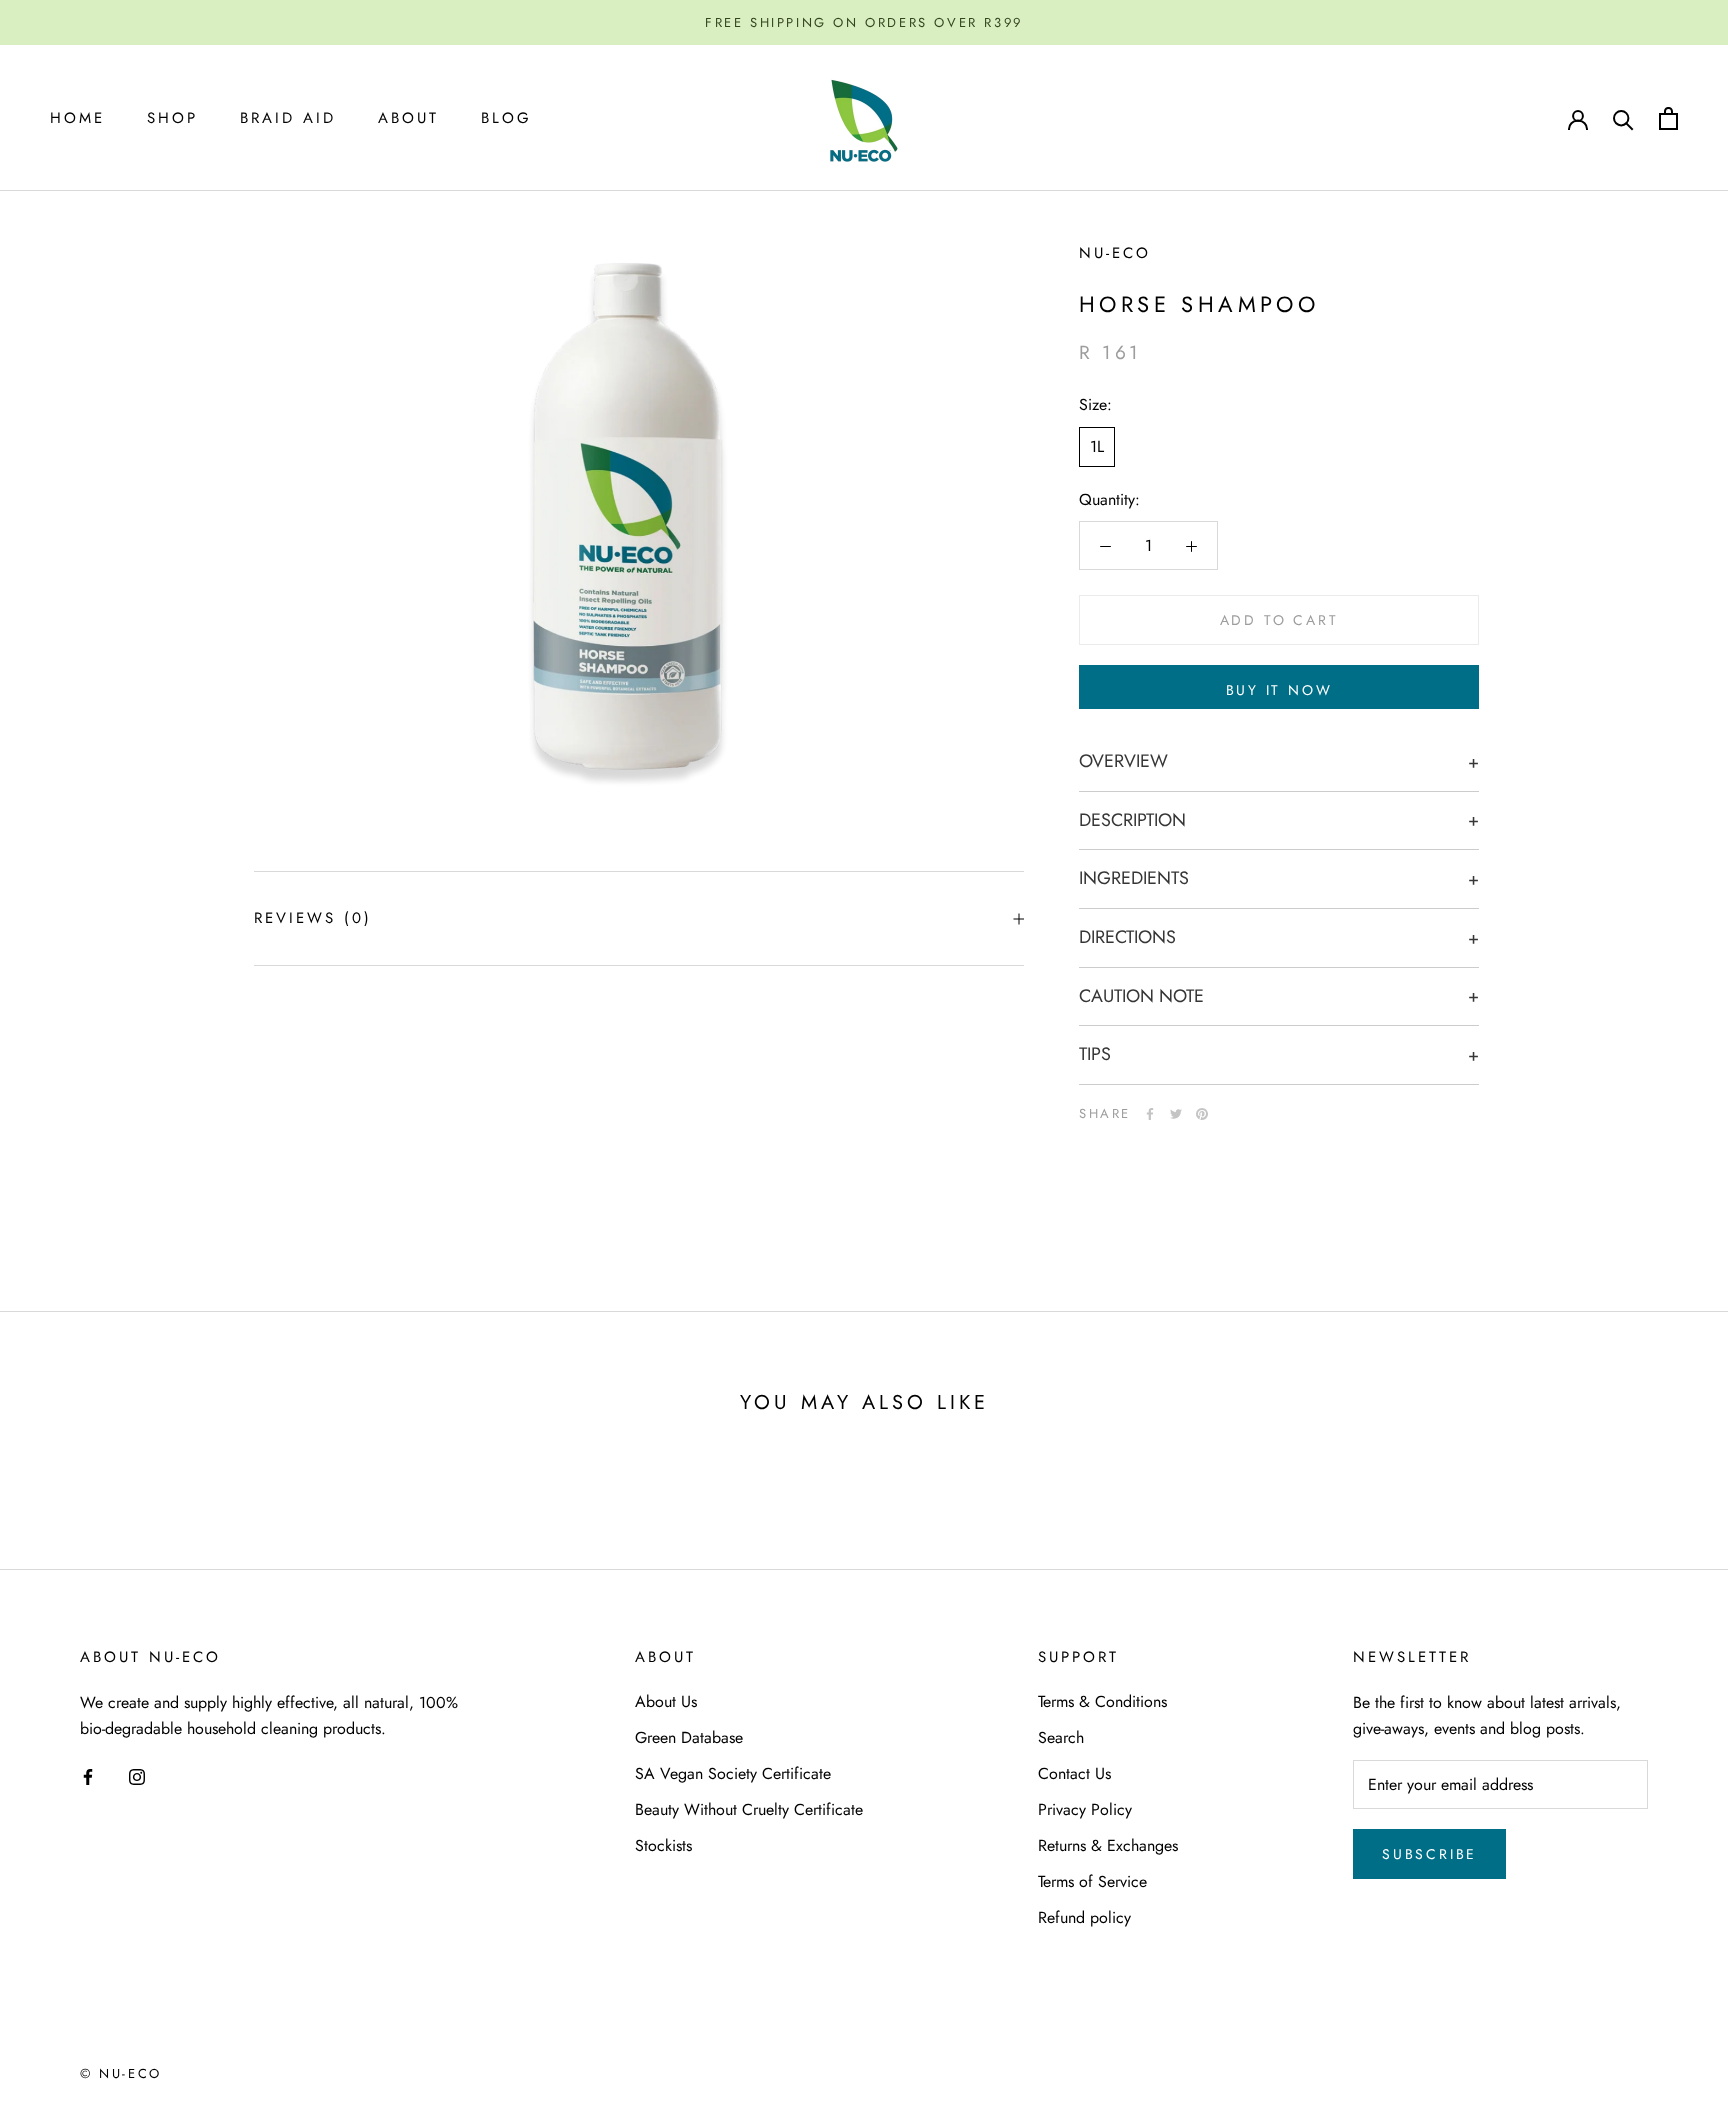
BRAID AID (288, 118)
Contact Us (1074, 1773)
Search (1061, 1737)
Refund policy (1084, 1917)
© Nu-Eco (121, 2073)
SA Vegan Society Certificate (733, 1773)
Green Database (689, 1737)
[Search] (1623, 118)
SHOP (172, 118)
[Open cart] (1668, 118)
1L (1097, 446)
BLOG (506, 118)
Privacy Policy (1085, 1809)
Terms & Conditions (1102, 1701)
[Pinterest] (1202, 1114)
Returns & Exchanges (1108, 1845)
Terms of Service (1092, 1881)
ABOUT (408, 118)
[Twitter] (1176, 1114)
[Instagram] (137, 1775)
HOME (77, 118)
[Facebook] (1150, 1114)
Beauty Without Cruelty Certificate (749, 1809)
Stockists (663, 1845)
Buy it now (1279, 690)
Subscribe (1429, 1854)
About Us (666, 1701)
